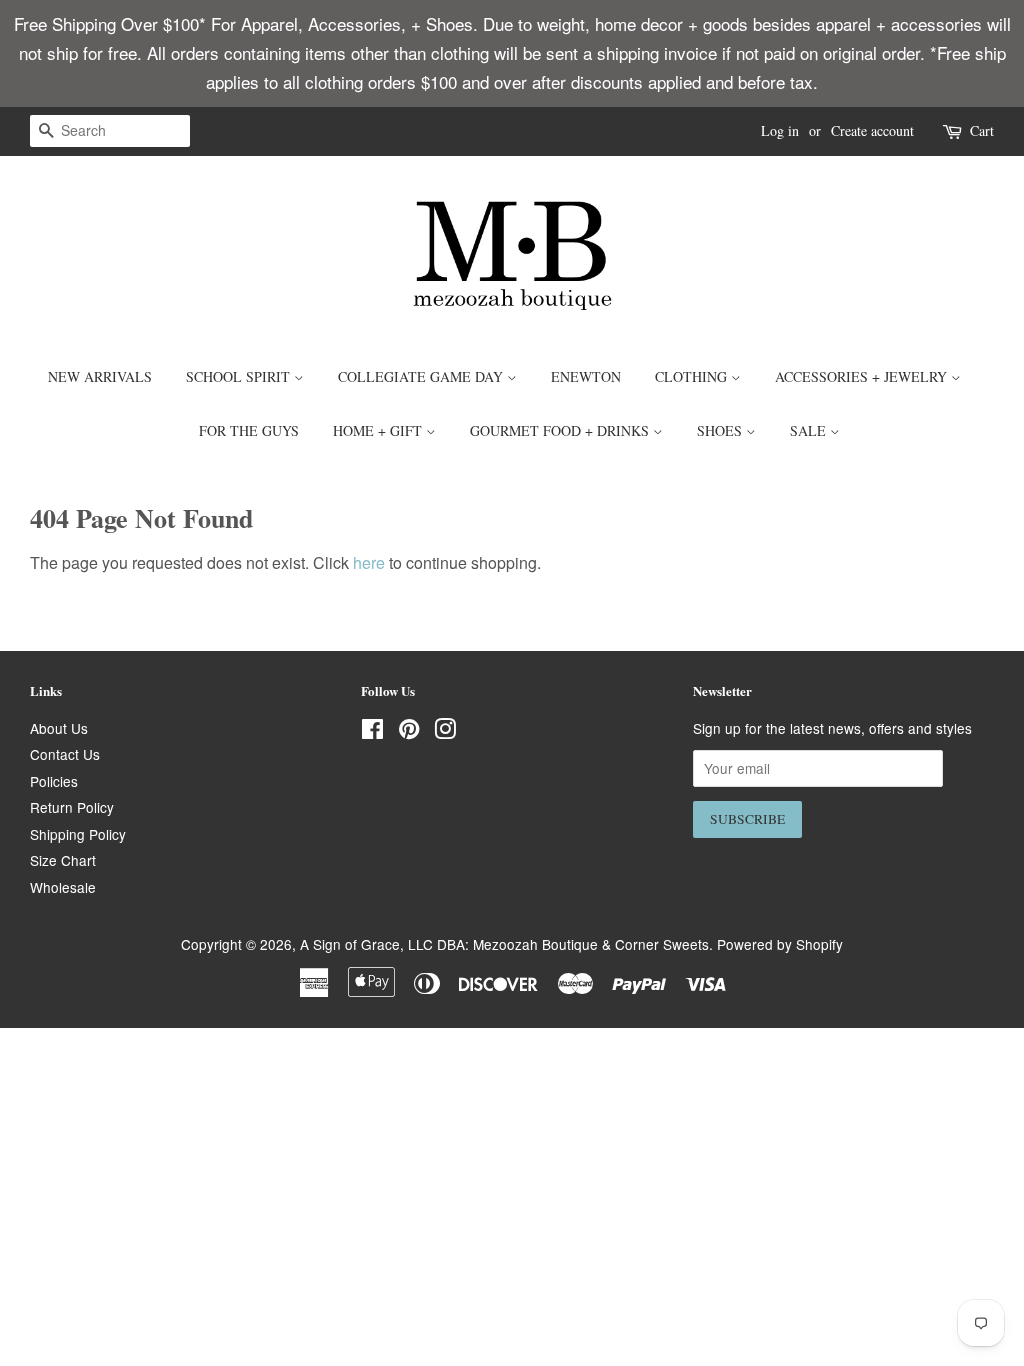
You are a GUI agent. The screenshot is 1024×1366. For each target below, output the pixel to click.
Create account (872, 130)
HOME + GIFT (379, 430)
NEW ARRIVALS (100, 376)
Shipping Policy (78, 834)
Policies (54, 781)
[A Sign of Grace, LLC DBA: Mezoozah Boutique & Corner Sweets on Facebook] (372, 732)
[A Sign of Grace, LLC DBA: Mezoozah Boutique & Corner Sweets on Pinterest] (409, 732)
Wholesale (63, 887)
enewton (586, 376)
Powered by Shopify (780, 944)
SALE (810, 430)
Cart (982, 130)
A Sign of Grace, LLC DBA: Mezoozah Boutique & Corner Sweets (504, 944)
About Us (59, 728)
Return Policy (72, 807)
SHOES (721, 430)
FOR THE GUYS (249, 430)
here (369, 562)
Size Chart (63, 860)
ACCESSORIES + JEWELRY (863, 376)
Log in (780, 130)
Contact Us (65, 754)
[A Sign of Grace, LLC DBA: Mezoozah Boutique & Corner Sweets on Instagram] (445, 732)
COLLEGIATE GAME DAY (422, 376)
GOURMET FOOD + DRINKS (561, 430)
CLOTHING (693, 376)
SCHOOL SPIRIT (240, 376)
